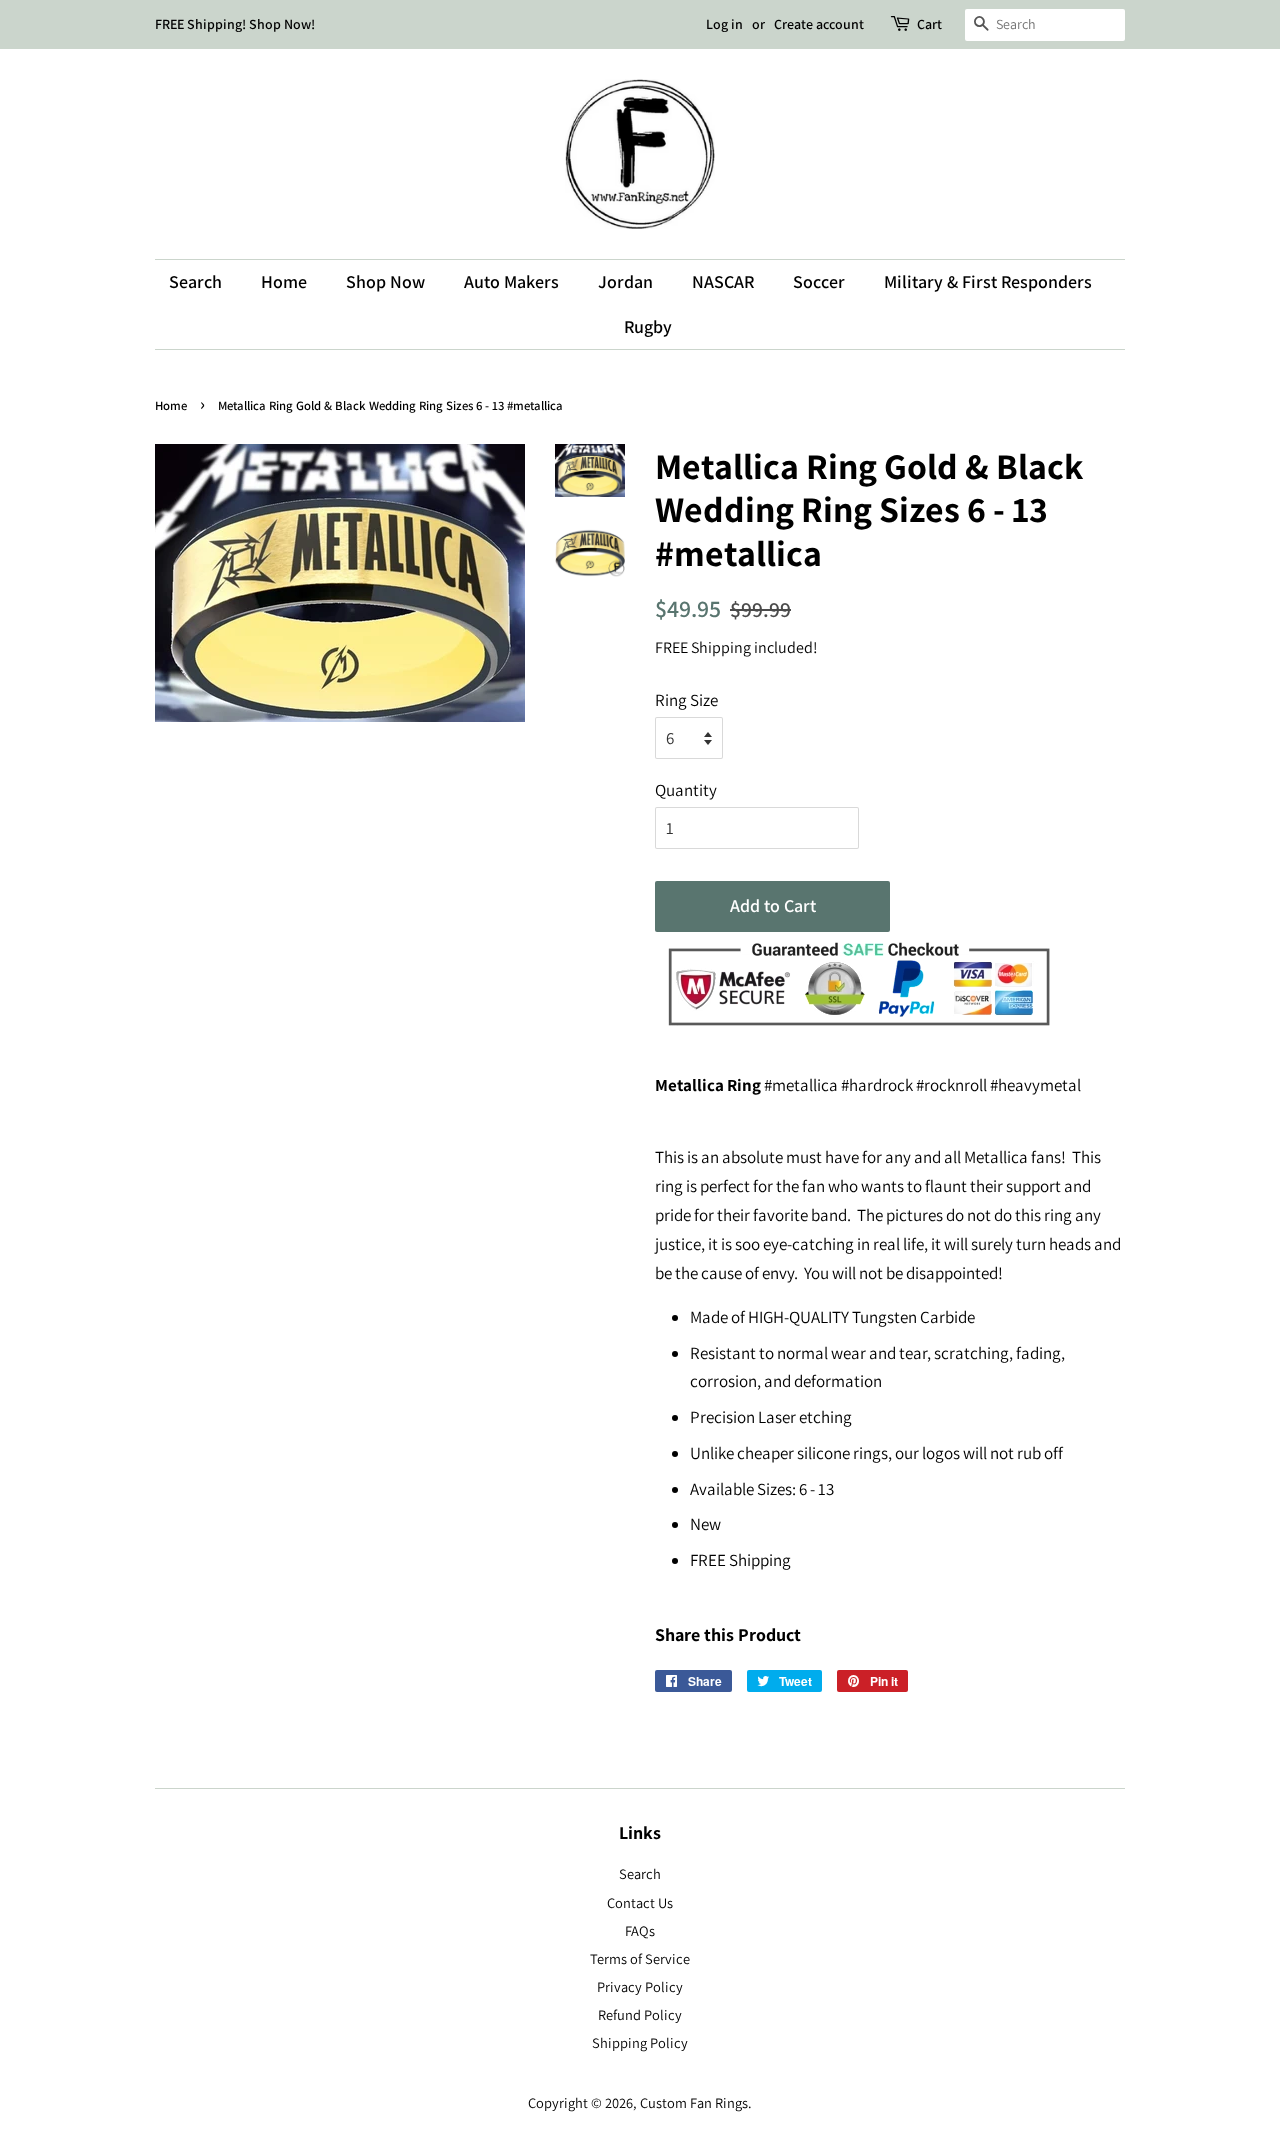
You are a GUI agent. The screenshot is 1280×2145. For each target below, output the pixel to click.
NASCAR (723, 281)
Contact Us (640, 1902)
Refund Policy (640, 2014)
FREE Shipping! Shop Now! (235, 24)
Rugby (648, 326)
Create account (819, 24)
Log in (724, 24)
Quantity (686, 790)
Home (284, 281)
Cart (929, 24)
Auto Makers (511, 281)
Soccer (819, 281)
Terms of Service (640, 1958)
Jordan (625, 281)
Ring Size (686, 700)
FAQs (640, 1930)
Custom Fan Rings (694, 2102)
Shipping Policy (640, 2042)
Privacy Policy (640, 1986)
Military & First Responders (988, 281)
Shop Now (385, 281)
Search (195, 281)
